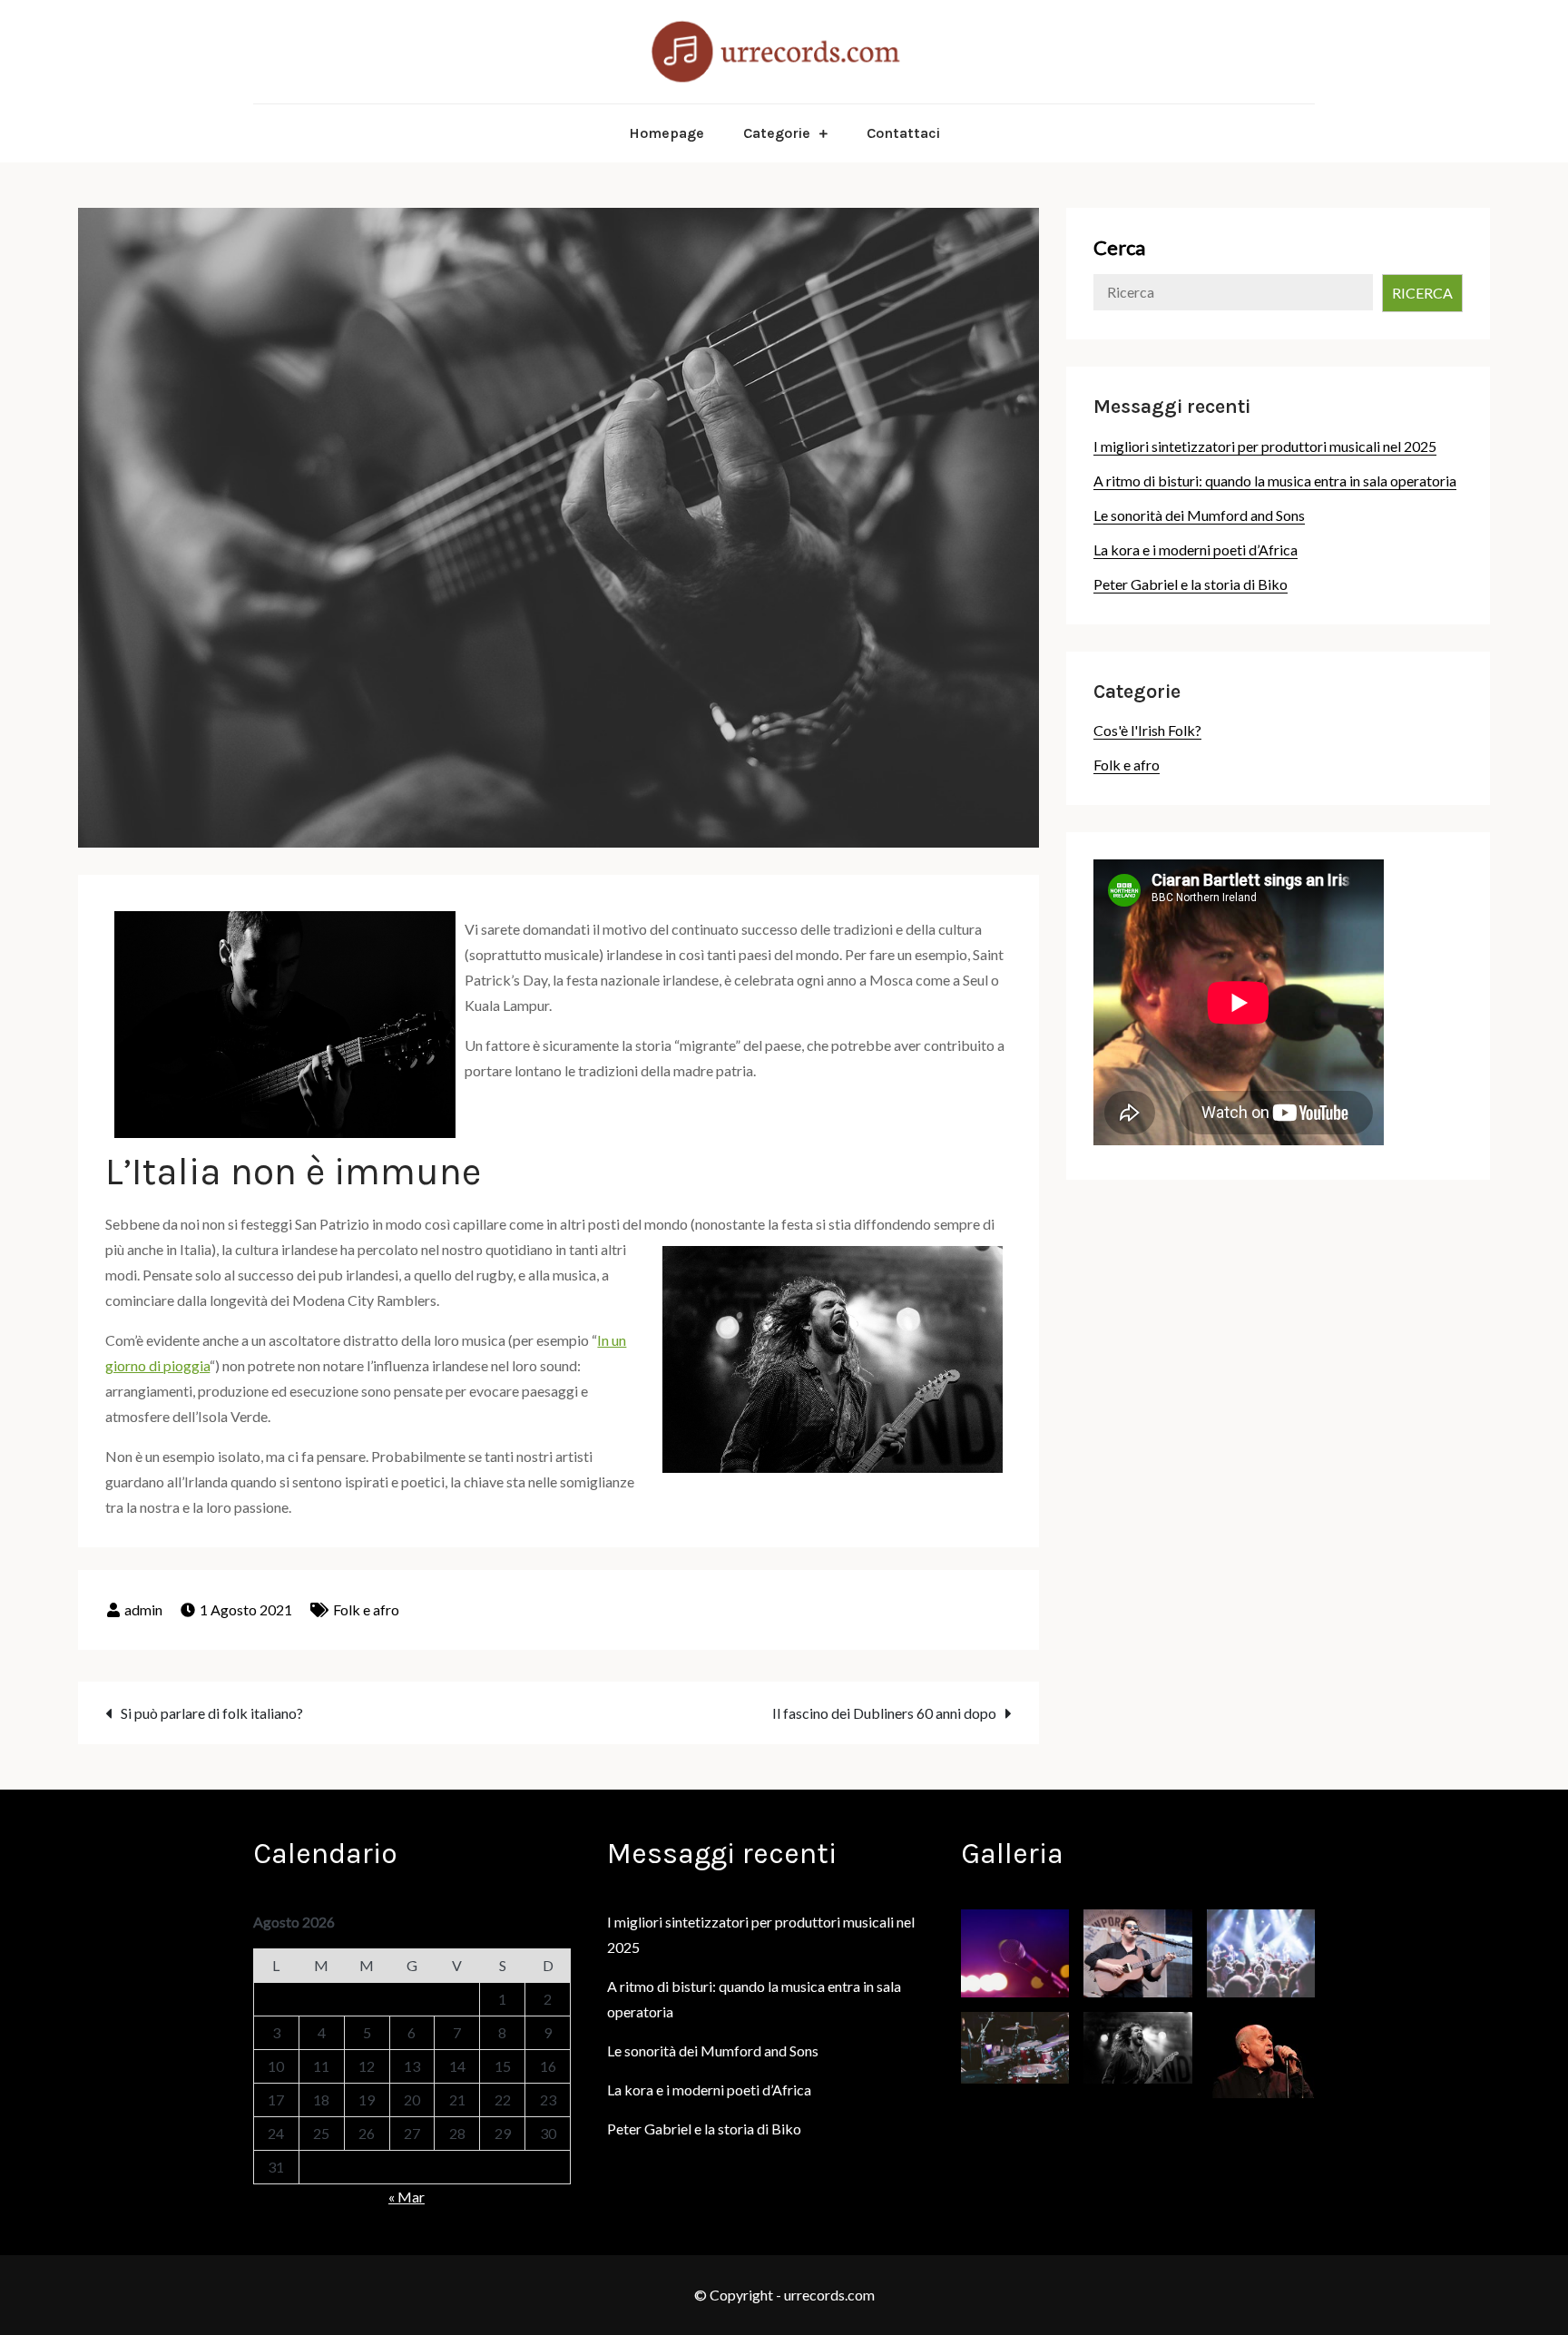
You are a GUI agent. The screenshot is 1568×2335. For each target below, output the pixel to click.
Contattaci (903, 133)
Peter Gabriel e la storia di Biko (1191, 584)
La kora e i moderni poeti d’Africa (1196, 549)
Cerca (1119, 247)
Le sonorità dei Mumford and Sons (1199, 515)
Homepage (666, 133)
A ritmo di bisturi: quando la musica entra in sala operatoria (1275, 481)
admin (143, 1609)
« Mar (407, 2197)
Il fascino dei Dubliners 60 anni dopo (884, 1713)
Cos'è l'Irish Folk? (1147, 730)
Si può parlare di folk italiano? (212, 1713)
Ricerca (1422, 293)
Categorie (777, 133)
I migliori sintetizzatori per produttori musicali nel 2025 (1265, 446)
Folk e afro (366, 1609)
